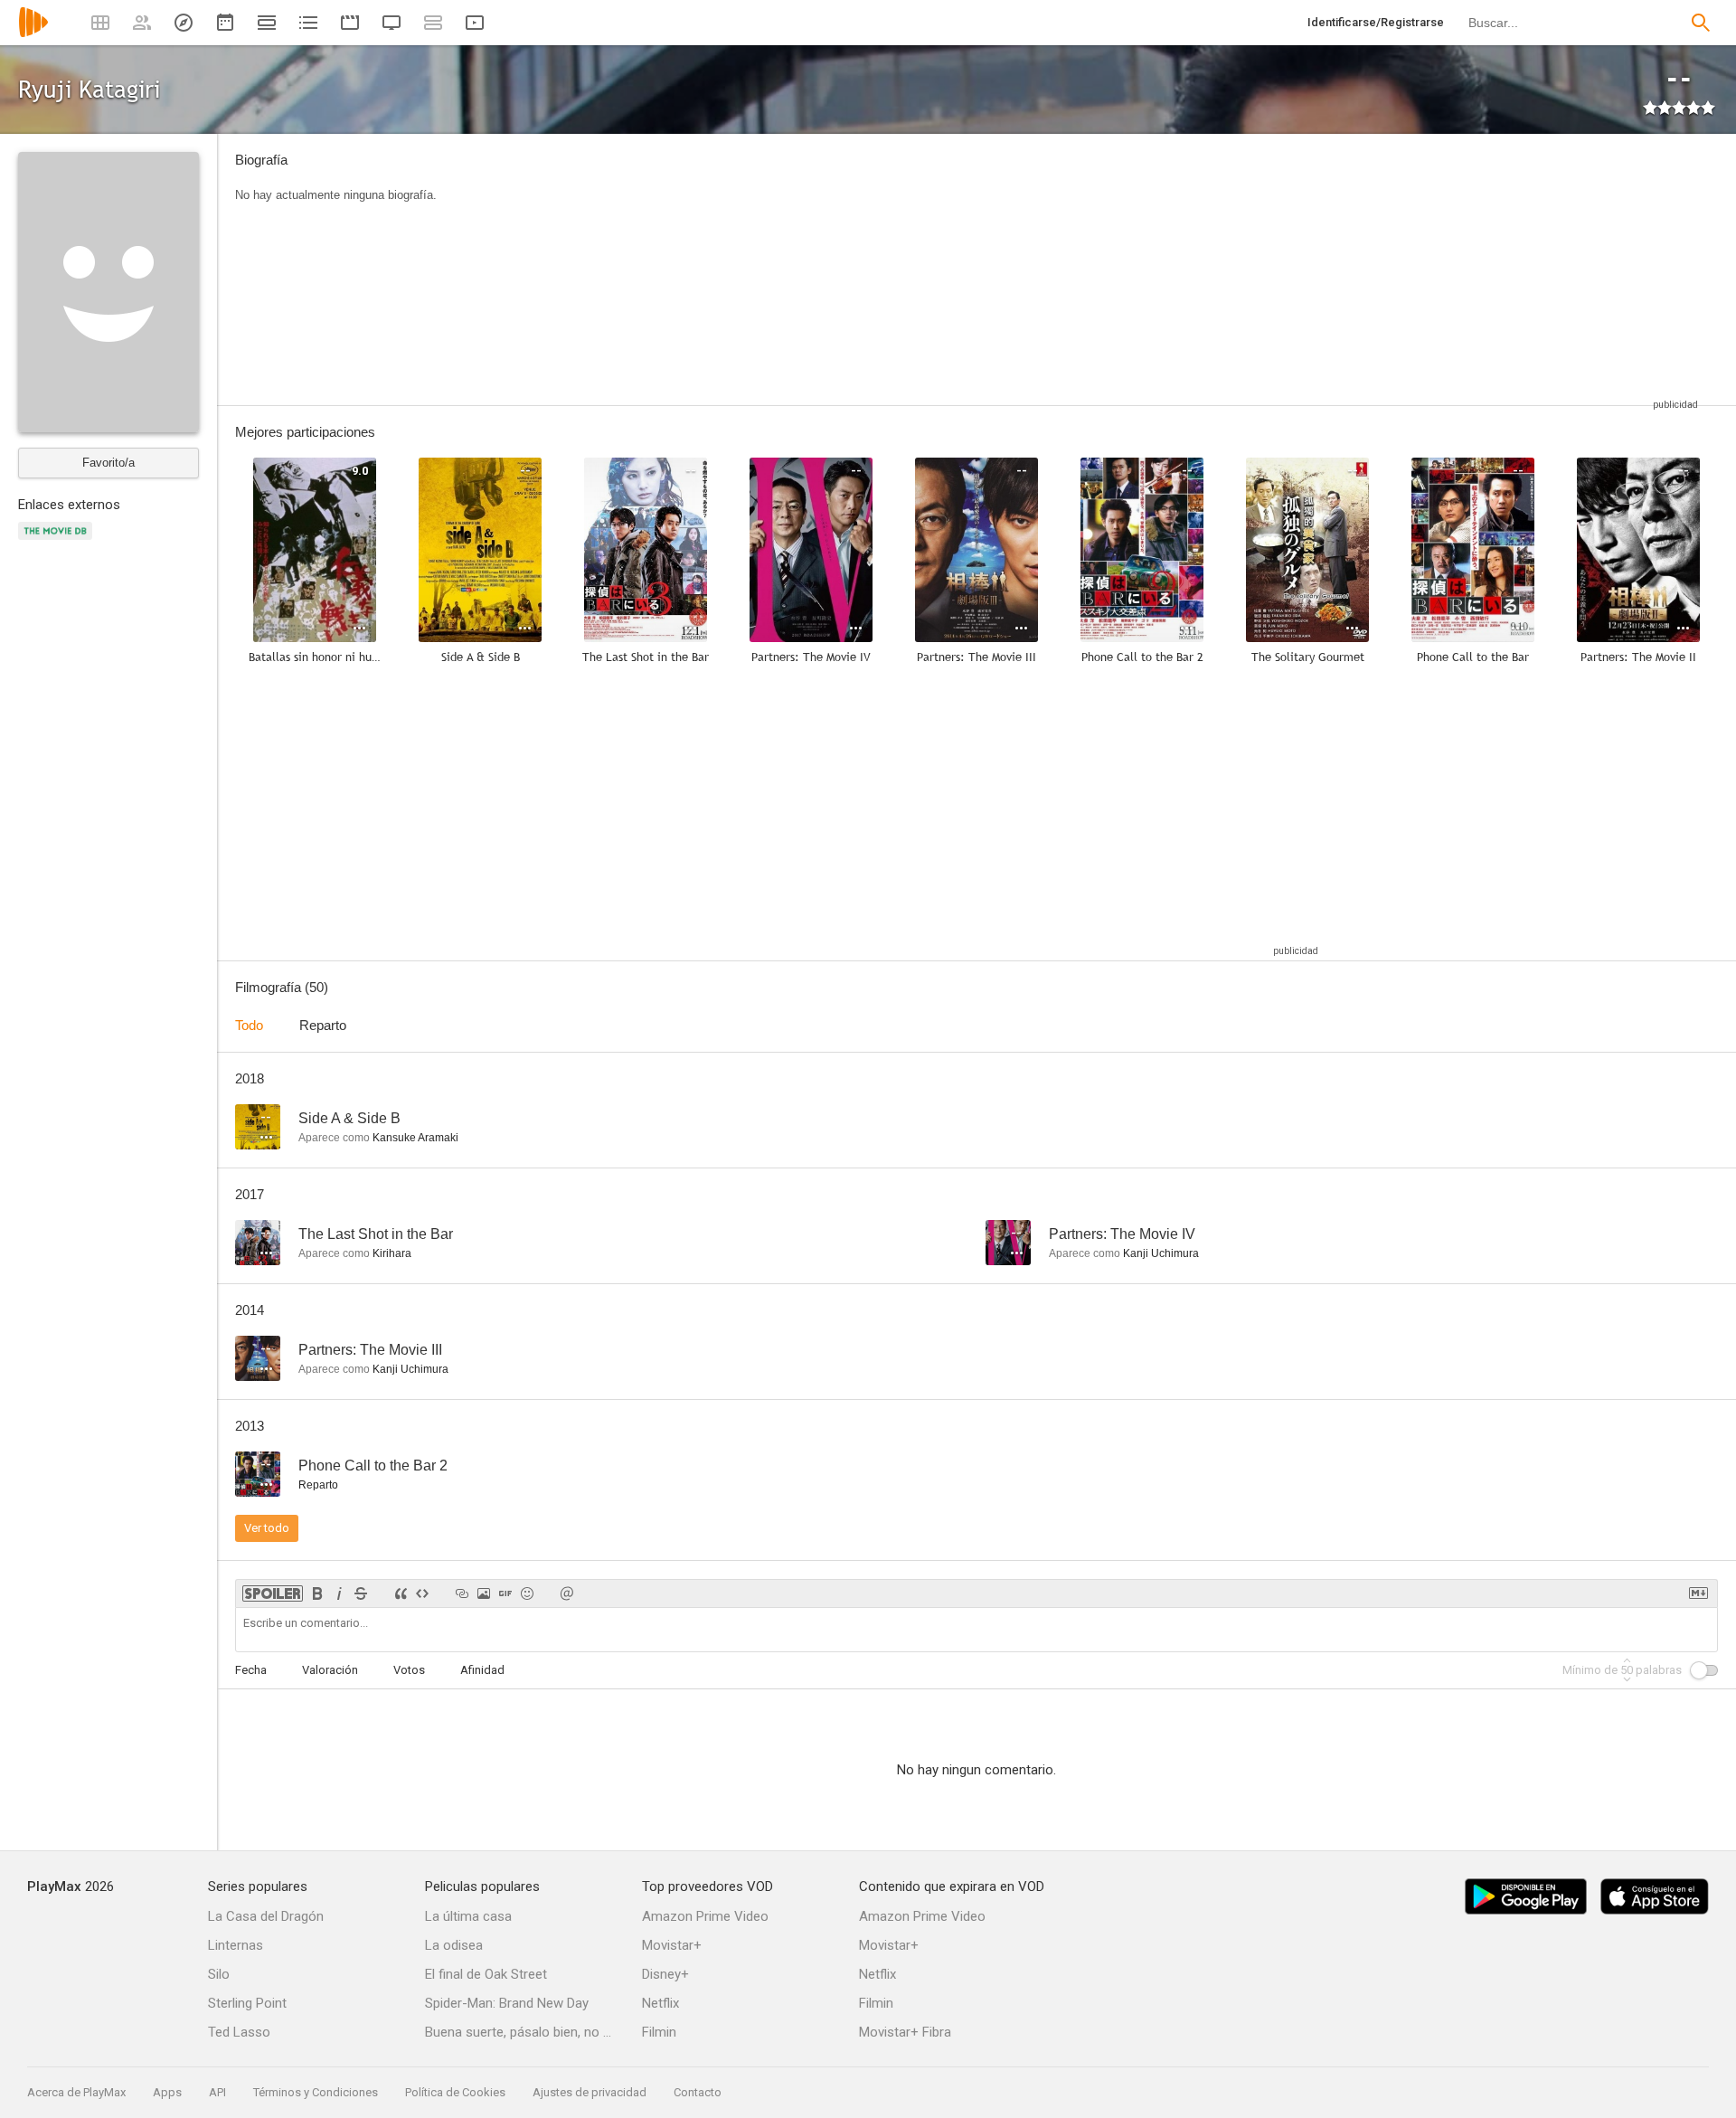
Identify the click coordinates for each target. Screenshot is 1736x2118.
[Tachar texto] (361, 1593)
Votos (409, 1670)
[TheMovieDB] (58, 541)
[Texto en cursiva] (339, 1593)
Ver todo (267, 1528)
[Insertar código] (422, 1593)
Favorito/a (108, 463)
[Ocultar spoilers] (273, 1593)
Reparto (323, 1025)
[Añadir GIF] (505, 1593)
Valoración (330, 1670)
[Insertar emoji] (527, 1593)
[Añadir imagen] (484, 1593)
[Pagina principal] (33, 34)
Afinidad (482, 1670)
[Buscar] (1701, 23)
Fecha (251, 1670)
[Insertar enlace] (462, 1593)
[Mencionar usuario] (567, 1593)
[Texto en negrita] (317, 1593)
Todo (249, 1025)
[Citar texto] (401, 1593)
